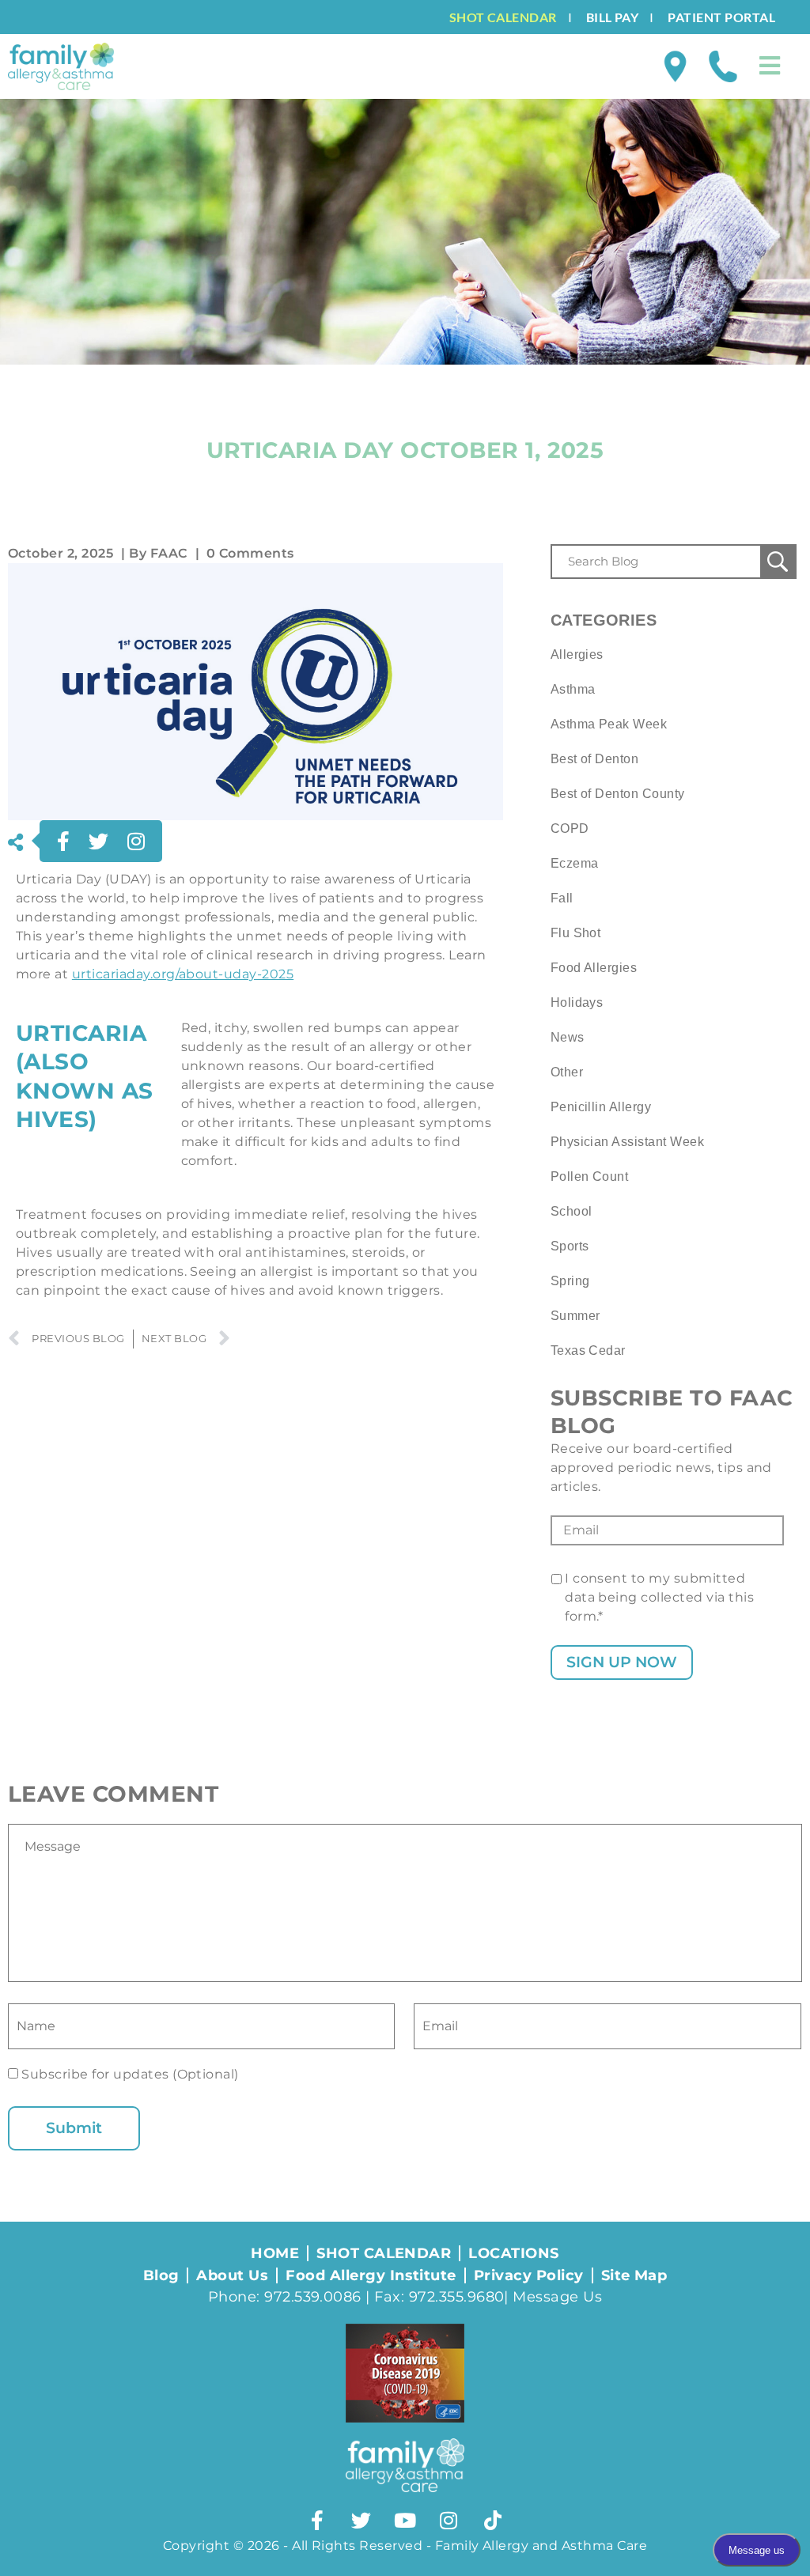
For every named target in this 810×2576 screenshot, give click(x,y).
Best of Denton (595, 759)
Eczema (575, 863)
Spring (570, 1281)
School (572, 1211)
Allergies (577, 654)
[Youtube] (405, 2520)
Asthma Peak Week (609, 724)
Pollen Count (590, 1176)
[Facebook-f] (317, 2520)
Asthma (573, 689)
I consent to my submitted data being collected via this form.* (659, 1597)
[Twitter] (361, 2520)
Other (567, 1072)
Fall (562, 898)
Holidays (577, 1002)
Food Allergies (594, 968)
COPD (570, 828)
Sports (570, 1246)
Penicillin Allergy (601, 1107)
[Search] (778, 562)
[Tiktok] (493, 2520)
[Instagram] (449, 2520)
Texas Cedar (588, 1350)
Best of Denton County (618, 794)
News (568, 1037)
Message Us (557, 2297)
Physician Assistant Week (628, 1142)
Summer (575, 1316)
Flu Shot (576, 933)
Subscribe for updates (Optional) (129, 2074)
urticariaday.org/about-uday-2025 (183, 974)
